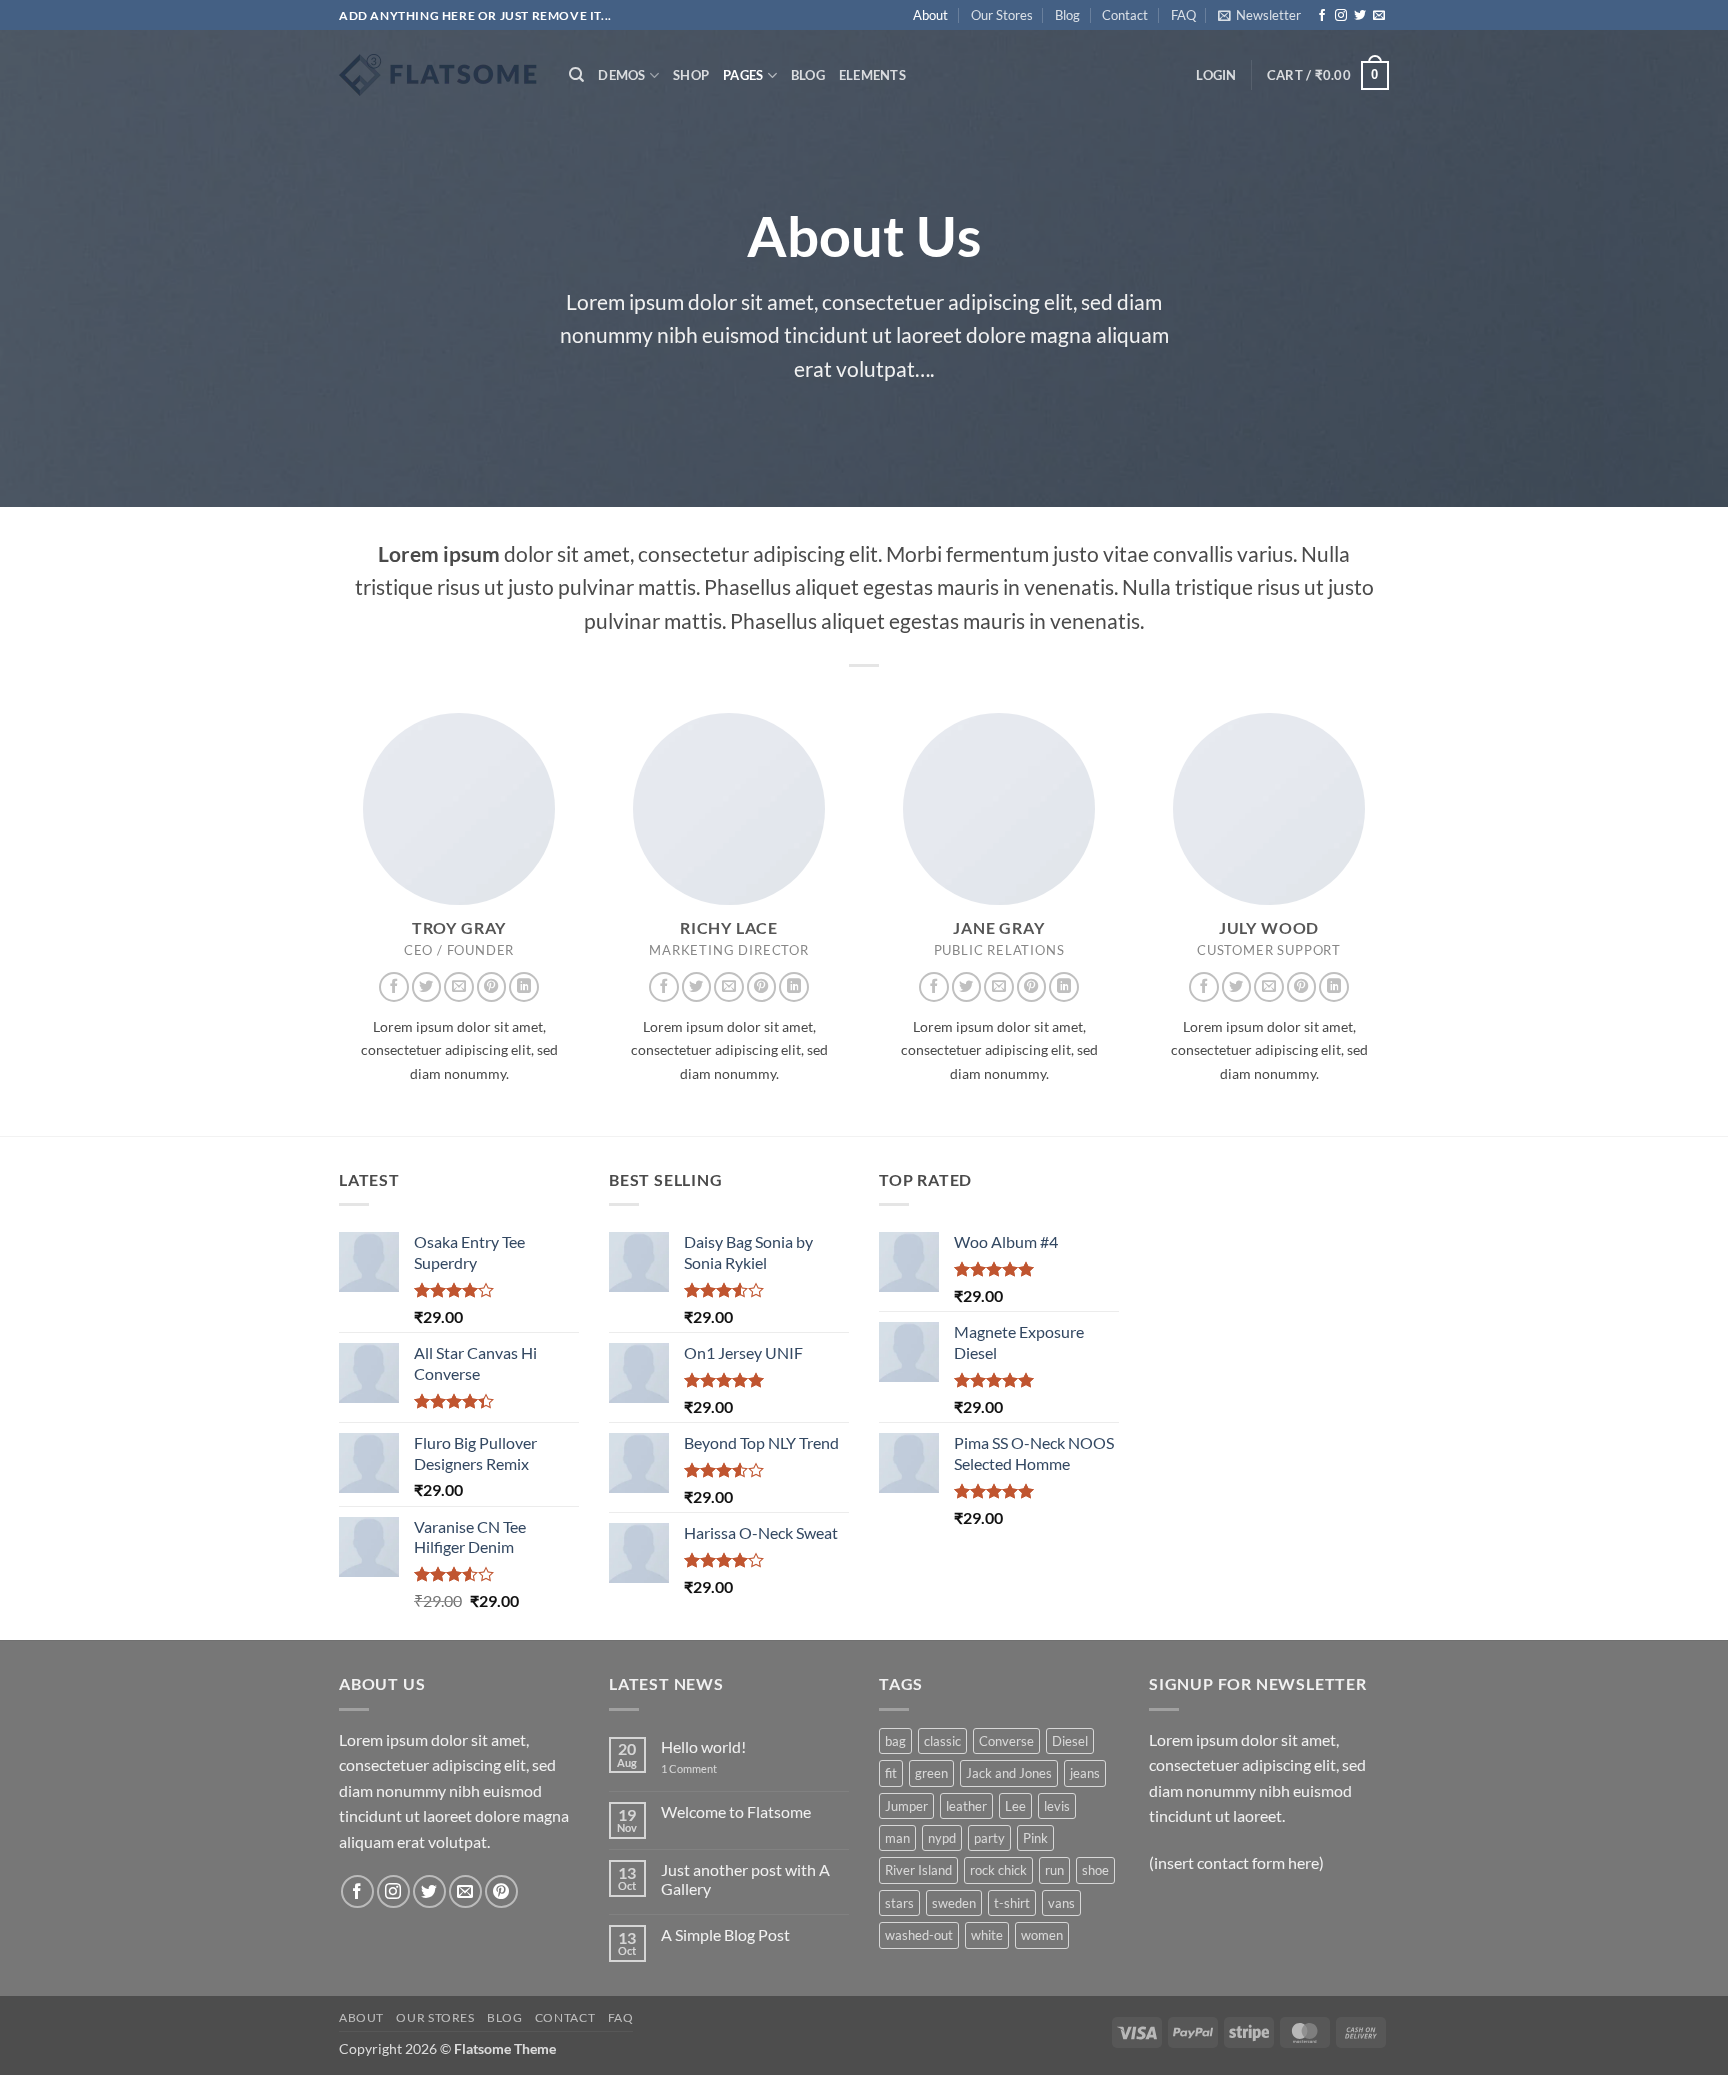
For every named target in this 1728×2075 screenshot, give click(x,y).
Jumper (906, 1806)
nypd (942, 1838)
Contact (1125, 15)
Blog (1067, 15)
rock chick (998, 1870)
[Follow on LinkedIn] (524, 987)
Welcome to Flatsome (736, 1811)
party (989, 1838)
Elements (872, 75)
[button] (1259, 15)
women (1042, 1935)
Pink (1035, 1838)
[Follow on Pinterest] (492, 987)
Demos (621, 75)
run (1054, 1870)
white (987, 1935)
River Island (918, 1870)
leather (966, 1806)
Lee (1015, 1806)
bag (895, 1741)
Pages (743, 75)
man (897, 1838)
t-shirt (1012, 1903)
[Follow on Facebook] (1322, 16)
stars (899, 1903)
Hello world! (703, 1746)
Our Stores (1002, 15)
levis (1057, 1806)
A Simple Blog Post (725, 1934)
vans (1061, 1903)
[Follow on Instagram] (1341, 16)
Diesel (1070, 1741)
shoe (1095, 1870)
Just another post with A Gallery (745, 1879)
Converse (1006, 1741)
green (931, 1773)
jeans (1085, 1773)
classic (942, 1741)
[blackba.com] (439, 75)
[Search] (576, 75)
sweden (954, 1903)
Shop (691, 75)
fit (891, 1773)
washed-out (919, 1935)
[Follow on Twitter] (1360, 16)
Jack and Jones (1009, 1773)
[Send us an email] (1379, 16)
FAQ (1183, 15)
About (930, 15)
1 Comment (704, 1768)
